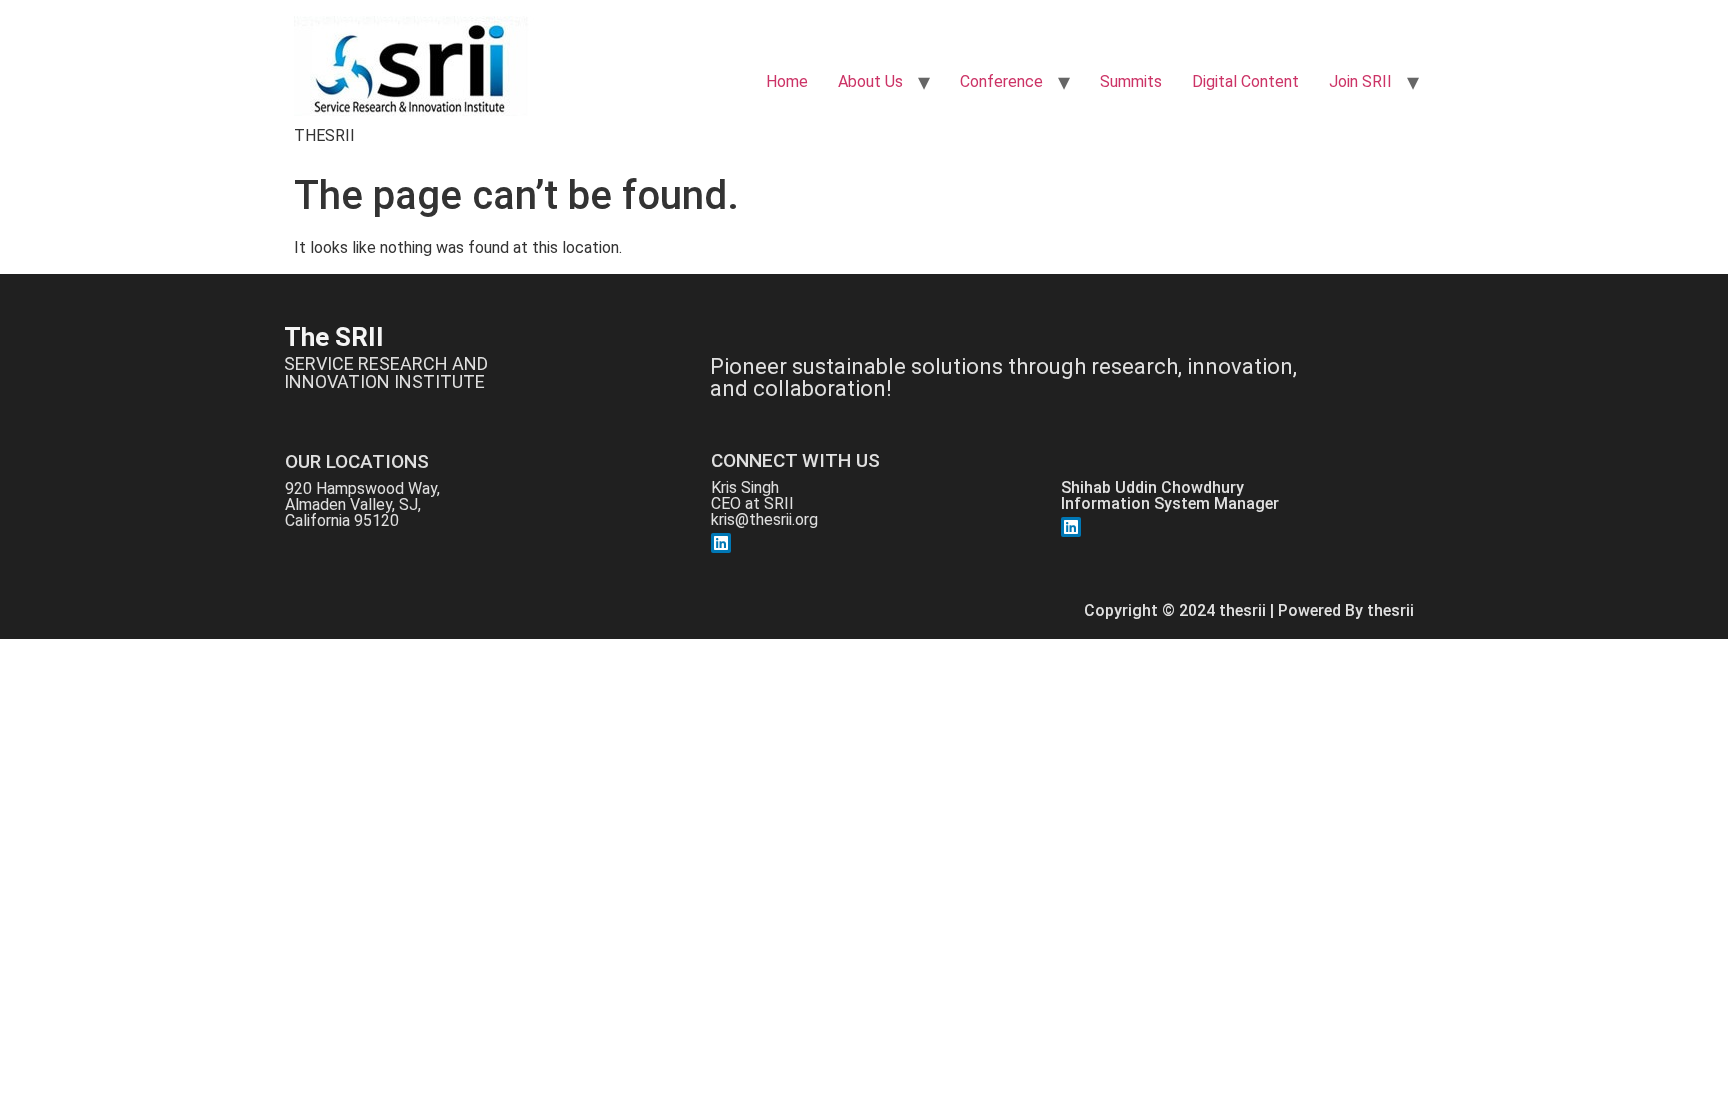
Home (787, 81)
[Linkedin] (721, 543)
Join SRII (1360, 81)
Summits (1131, 81)
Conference (1001, 81)
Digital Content (1245, 81)
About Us (870, 81)
